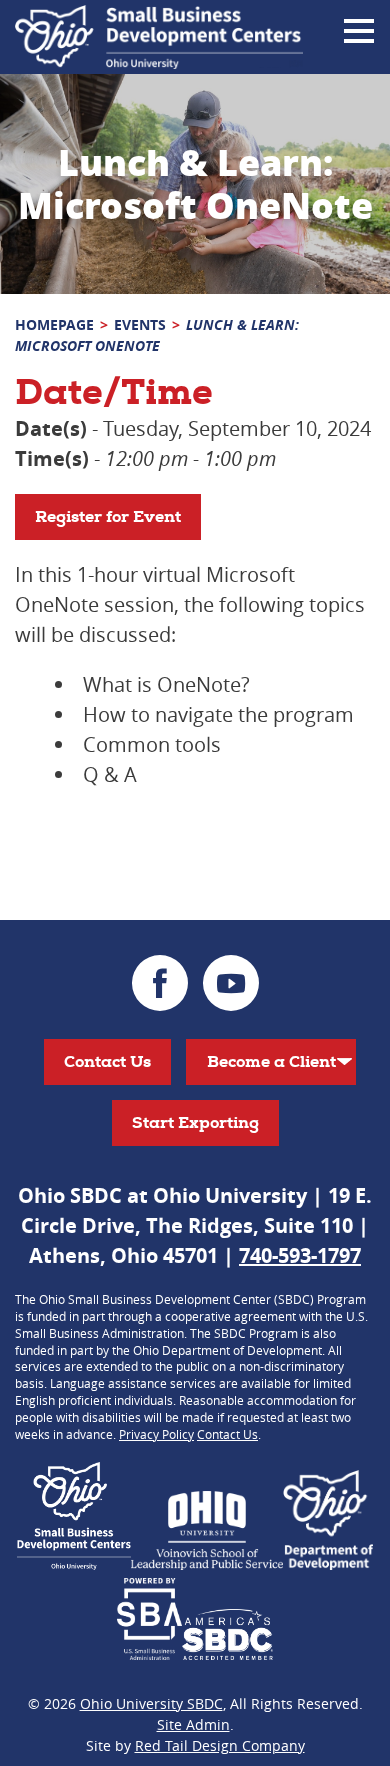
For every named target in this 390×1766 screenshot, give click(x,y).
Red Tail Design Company (220, 1745)
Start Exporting (195, 1122)
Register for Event (108, 516)
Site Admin (193, 1724)
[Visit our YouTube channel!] (231, 983)
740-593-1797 (300, 1255)
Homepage (54, 324)
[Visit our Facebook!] (160, 983)
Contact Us (107, 1061)
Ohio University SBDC (151, 1703)
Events (140, 324)
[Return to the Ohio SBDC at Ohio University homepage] (159, 37)
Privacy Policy (156, 1434)
